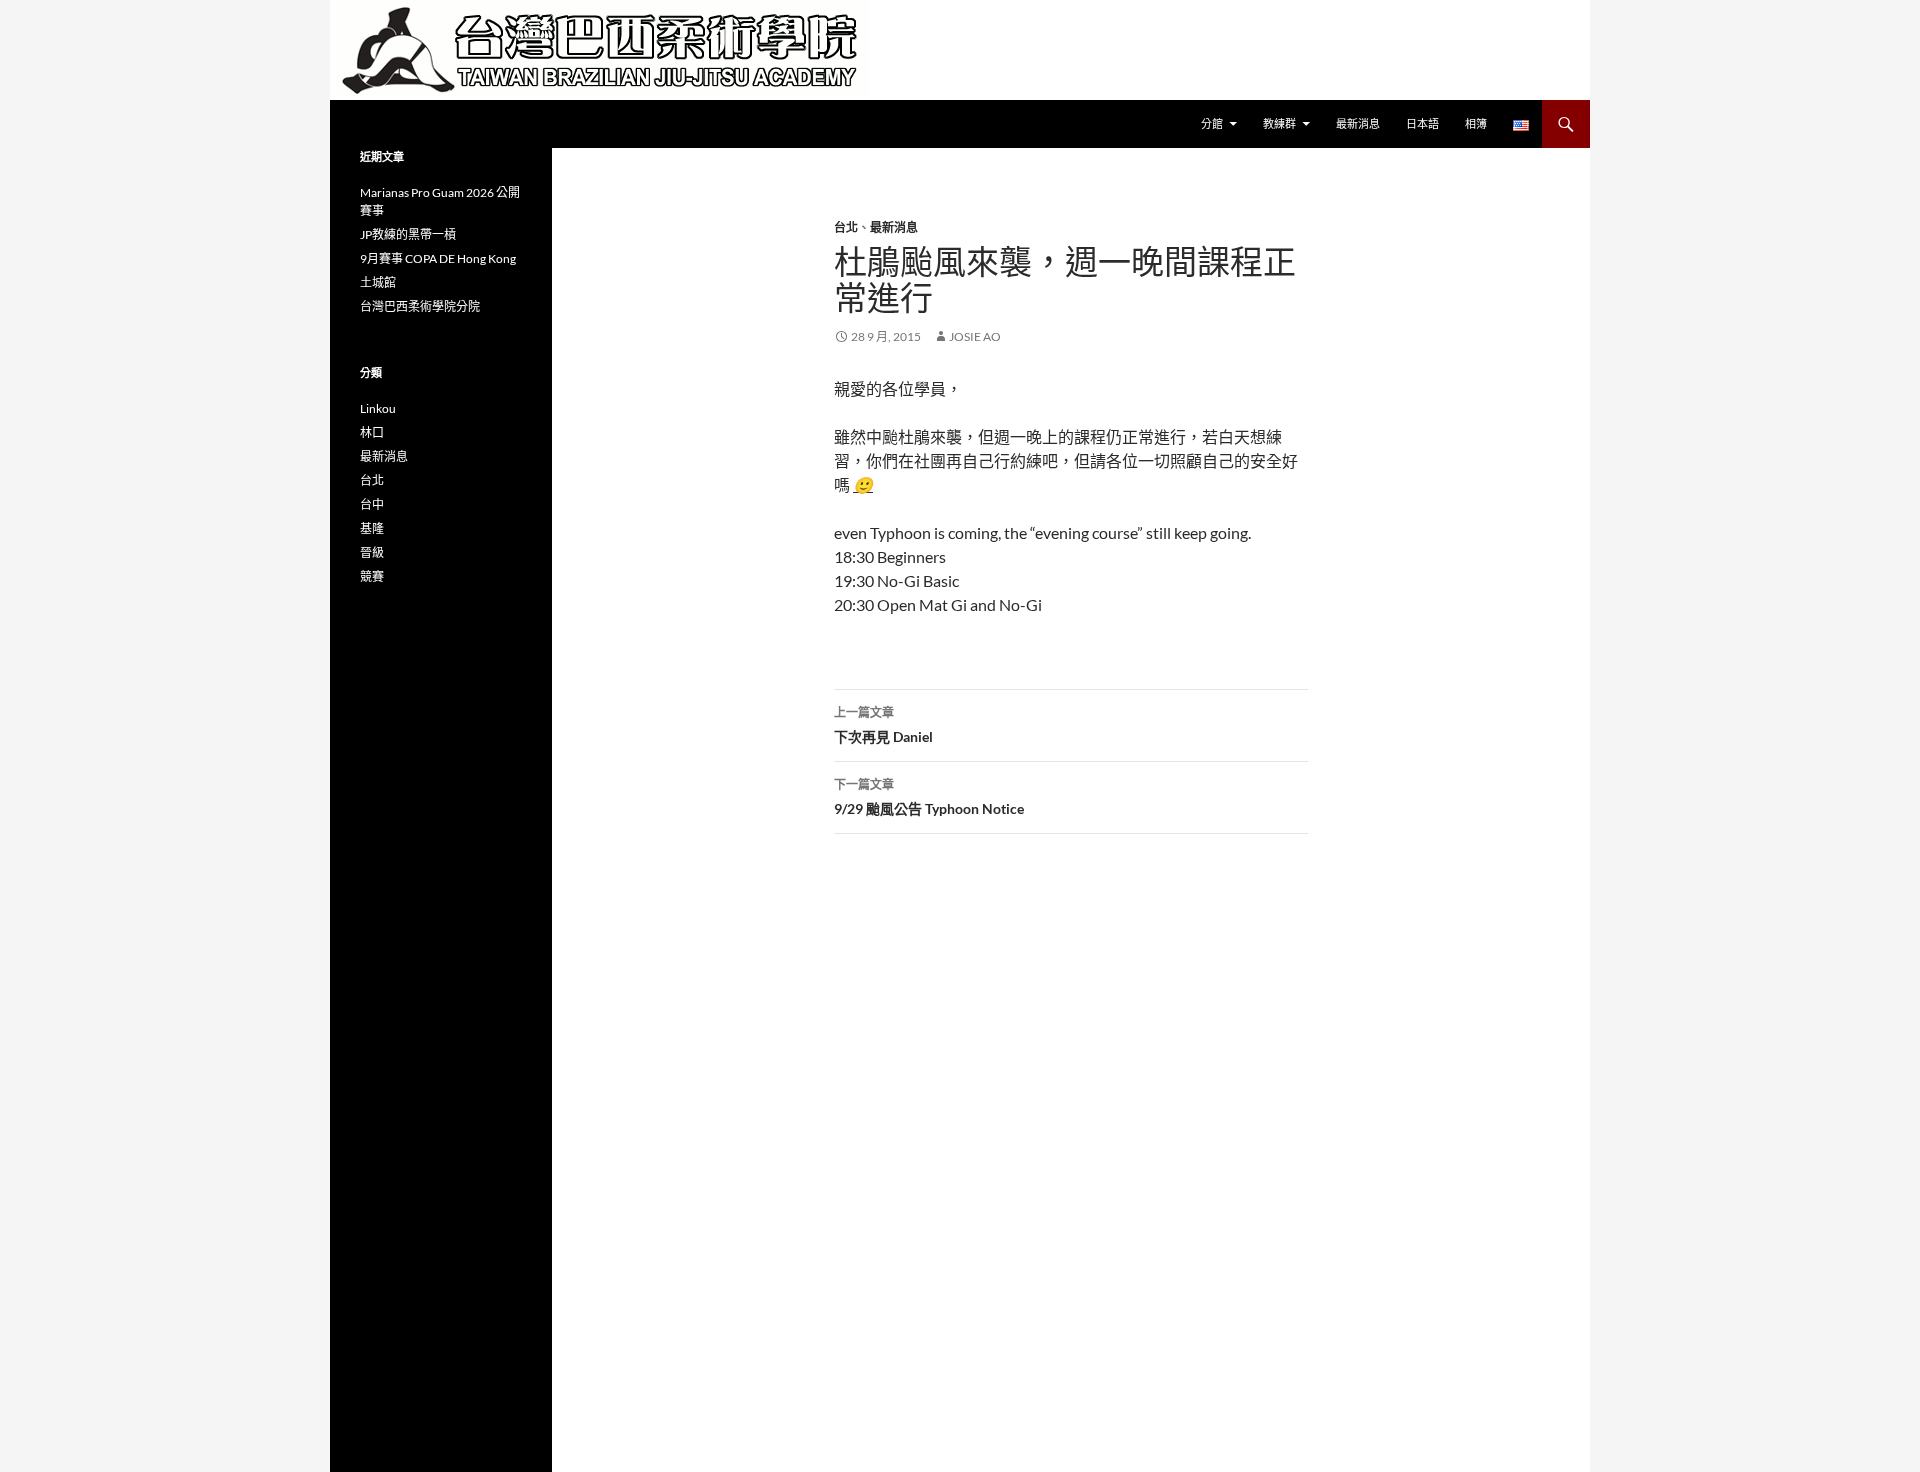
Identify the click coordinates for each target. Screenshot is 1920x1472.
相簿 (1476, 123)
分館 (1212, 123)
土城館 (378, 282)
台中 (372, 504)
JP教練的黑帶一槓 (408, 234)
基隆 (372, 528)
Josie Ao (975, 336)
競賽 (372, 576)
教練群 (1279, 123)
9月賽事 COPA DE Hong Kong (438, 258)
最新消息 (1358, 123)
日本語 (1422, 123)
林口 (372, 432)
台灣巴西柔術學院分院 (420, 306)
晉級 (372, 552)
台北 (846, 227)
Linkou (378, 408)
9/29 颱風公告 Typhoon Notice (929, 797)
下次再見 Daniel (883, 725)
